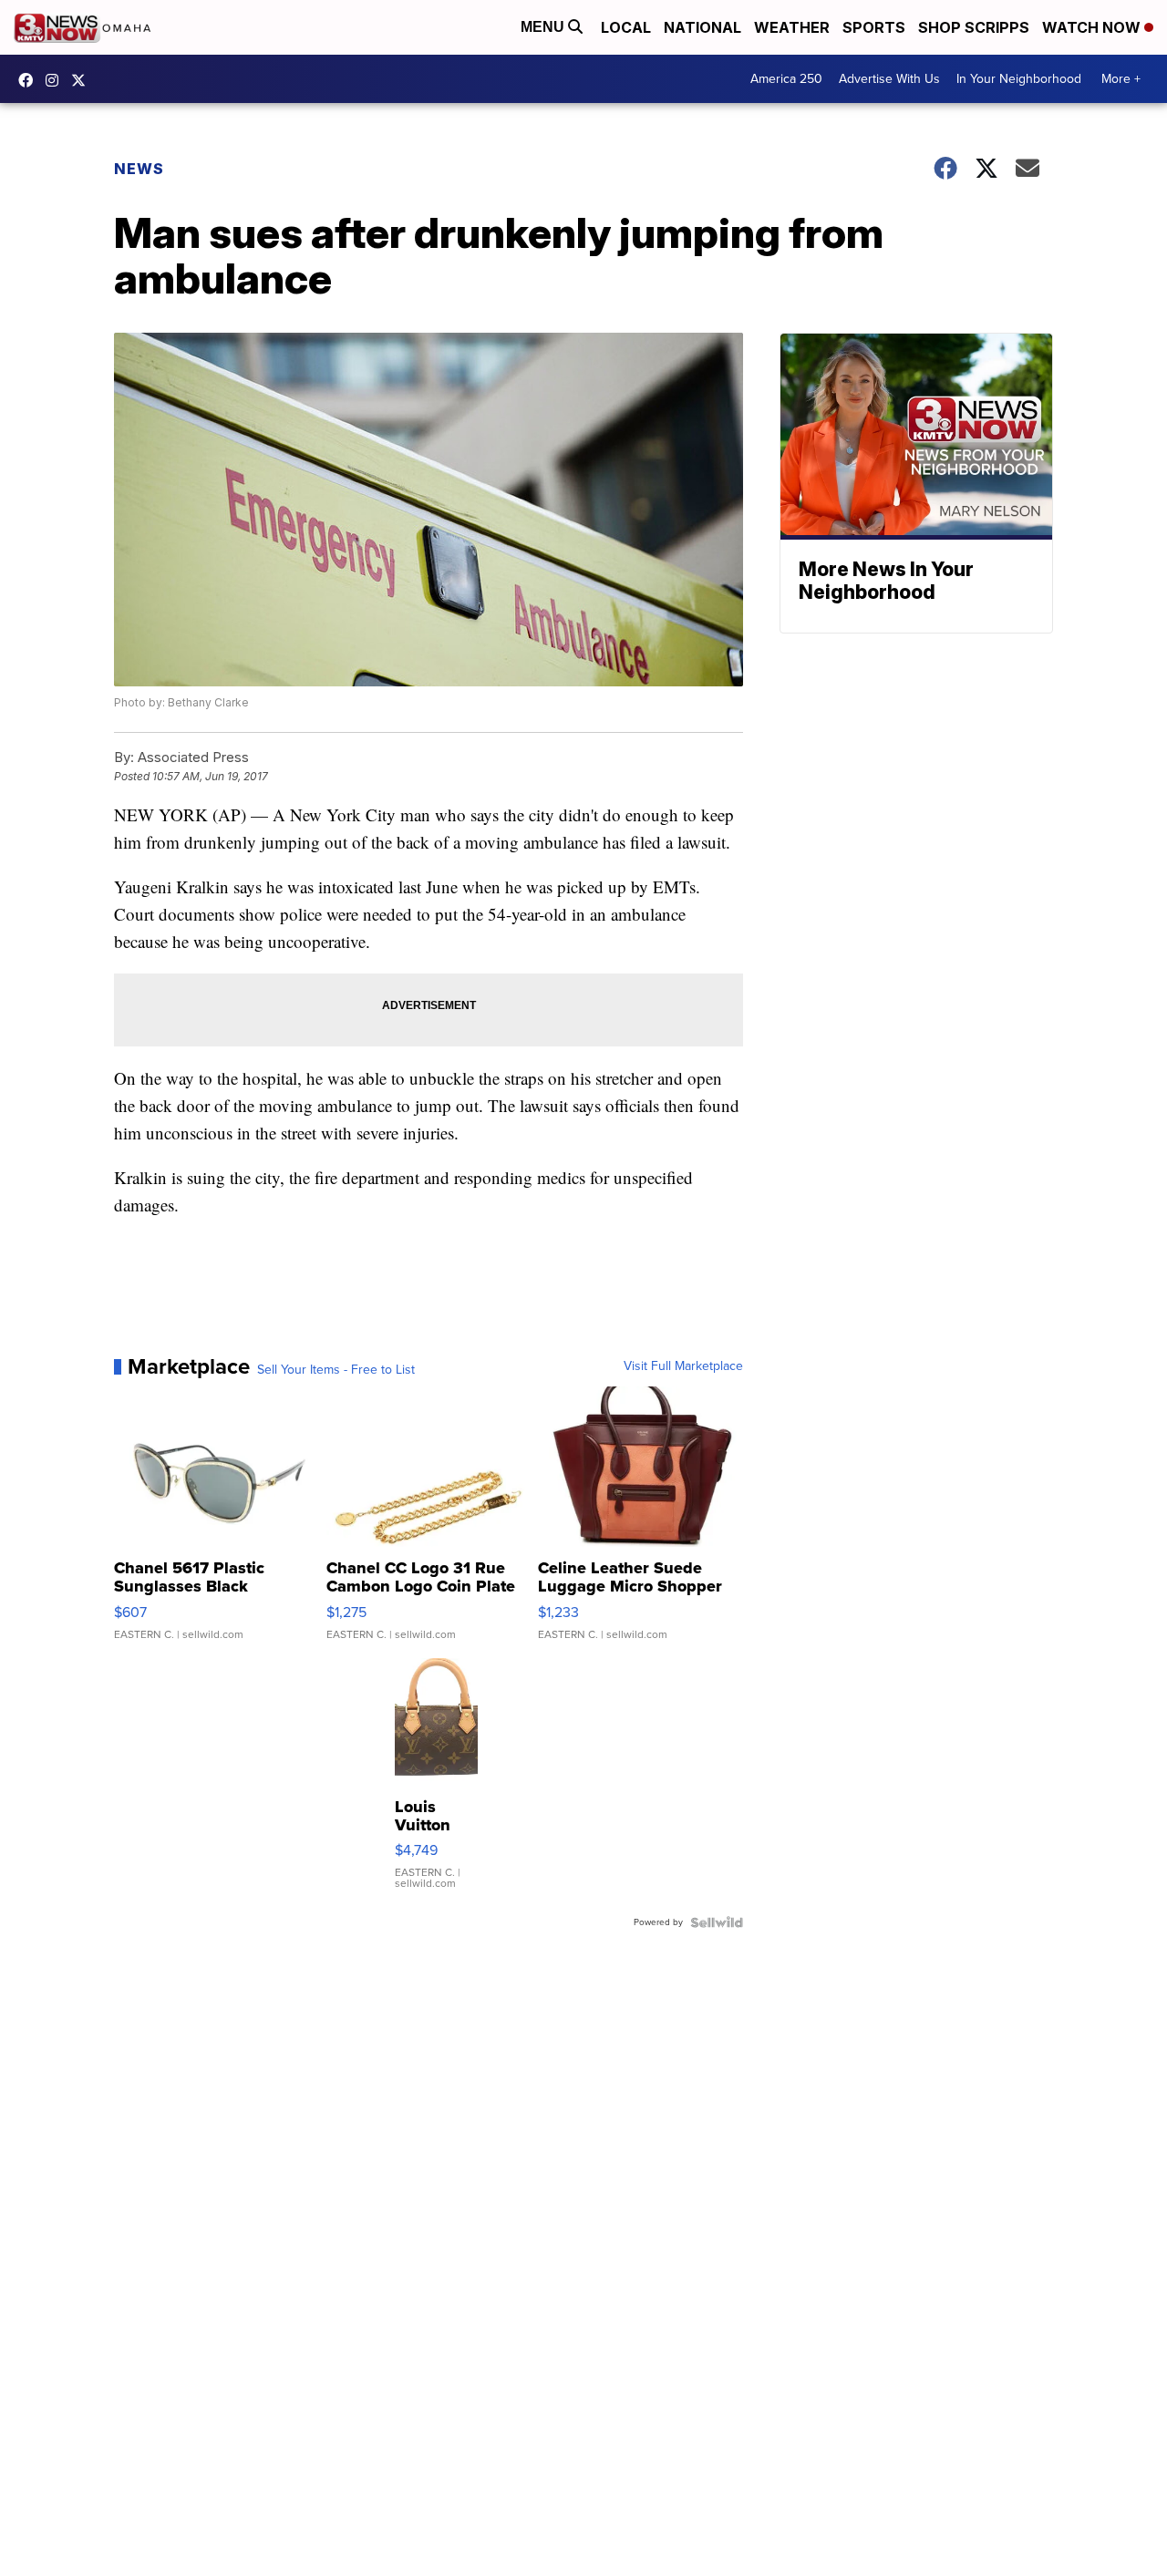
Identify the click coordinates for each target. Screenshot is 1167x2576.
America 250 (786, 79)
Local (626, 27)
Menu (544, 27)
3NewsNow (30, 80)
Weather (792, 27)
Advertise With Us (889, 79)
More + (1121, 79)
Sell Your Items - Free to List (336, 1370)
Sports (874, 27)
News (139, 169)
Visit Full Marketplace (683, 1366)
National (702, 27)
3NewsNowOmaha (83, 80)
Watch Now (1093, 27)
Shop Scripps (974, 27)
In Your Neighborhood (1019, 79)
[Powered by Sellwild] (717, 1922)
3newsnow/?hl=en (57, 80)
